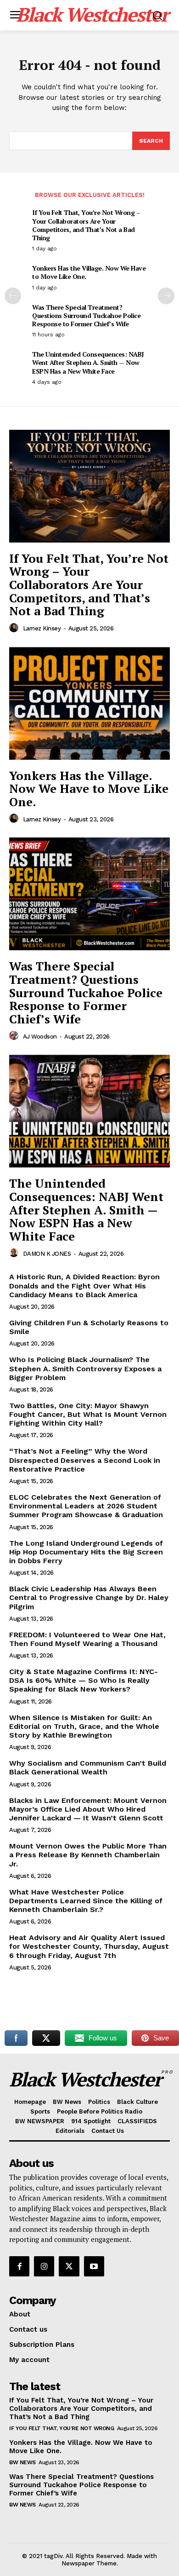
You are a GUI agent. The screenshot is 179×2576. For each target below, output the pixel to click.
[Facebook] (19, 2266)
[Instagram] (44, 2266)
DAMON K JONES (47, 1254)
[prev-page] (13, 296)
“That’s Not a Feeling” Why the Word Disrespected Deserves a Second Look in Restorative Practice (85, 1460)
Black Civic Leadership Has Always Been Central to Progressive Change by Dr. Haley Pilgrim (89, 1597)
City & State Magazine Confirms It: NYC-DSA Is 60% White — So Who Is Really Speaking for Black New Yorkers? (84, 1680)
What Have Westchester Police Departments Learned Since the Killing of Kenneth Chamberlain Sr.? (86, 1901)
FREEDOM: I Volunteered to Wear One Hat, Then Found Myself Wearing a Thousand (87, 1639)
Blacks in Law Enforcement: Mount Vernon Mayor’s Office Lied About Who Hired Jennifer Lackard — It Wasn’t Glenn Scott (88, 1809)
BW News (22, 2462)
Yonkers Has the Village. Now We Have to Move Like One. (89, 272)
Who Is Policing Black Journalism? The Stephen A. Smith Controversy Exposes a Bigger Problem (85, 1368)
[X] (69, 2266)
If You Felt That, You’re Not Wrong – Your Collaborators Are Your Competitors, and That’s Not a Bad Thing (86, 225)
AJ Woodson (40, 1037)
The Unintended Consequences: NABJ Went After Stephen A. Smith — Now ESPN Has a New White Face (88, 362)
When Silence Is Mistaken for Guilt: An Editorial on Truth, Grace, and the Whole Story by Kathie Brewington (84, 1726)
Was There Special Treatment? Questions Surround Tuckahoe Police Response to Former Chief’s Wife (86, 315)
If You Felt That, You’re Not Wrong (62, 2428)
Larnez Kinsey (42, 628)
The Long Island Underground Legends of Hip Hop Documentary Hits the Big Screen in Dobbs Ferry (86, 1552)
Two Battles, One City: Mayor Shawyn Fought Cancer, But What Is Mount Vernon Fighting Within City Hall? (88, 1414)
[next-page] (166, 296)
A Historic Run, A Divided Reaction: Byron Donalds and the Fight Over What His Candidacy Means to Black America (84, 1285)
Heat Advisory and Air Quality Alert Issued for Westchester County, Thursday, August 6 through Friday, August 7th (89, 1946)
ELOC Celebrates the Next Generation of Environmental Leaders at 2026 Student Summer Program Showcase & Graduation (86, 1506)
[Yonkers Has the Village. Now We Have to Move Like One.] (89, 703)
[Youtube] (94, 2266)
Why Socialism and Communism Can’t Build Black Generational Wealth (88, 1767)
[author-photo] (15, 628)
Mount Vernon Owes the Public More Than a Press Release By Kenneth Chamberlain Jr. (88, 1855)
